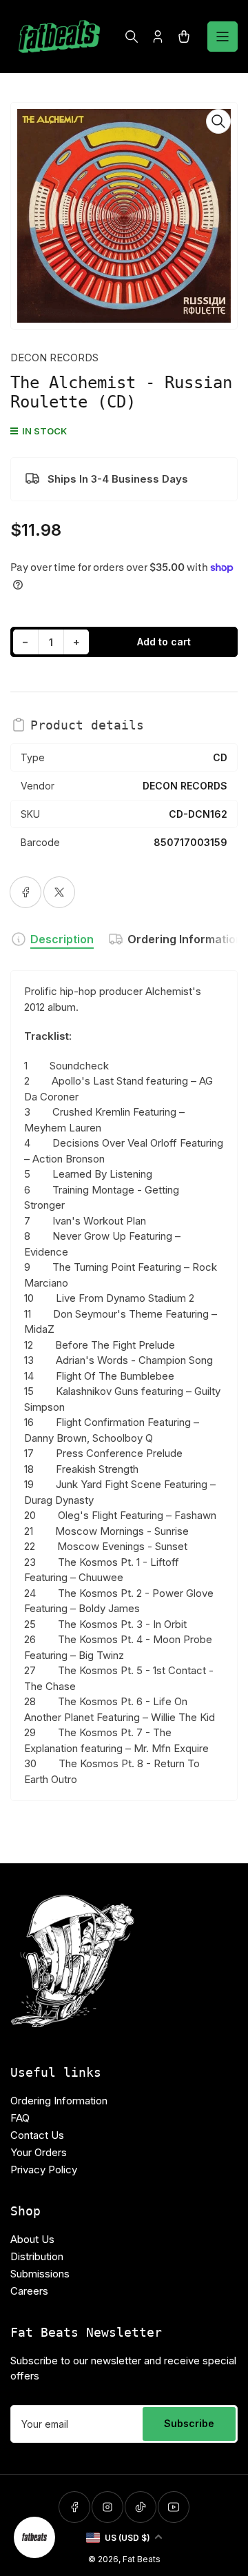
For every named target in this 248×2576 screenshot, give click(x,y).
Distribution (37, 2256)
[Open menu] (223, 37)
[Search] (132, 37)
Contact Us (37, 2135)
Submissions (40, 2274)
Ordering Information (185, 939)
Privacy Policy (44, 2170)
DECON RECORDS (54, 358)
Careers (29, 2291)
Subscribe (189, 2423)
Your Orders (39, 2152)
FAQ (20, 2118)
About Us (32, 2239)
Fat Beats (142, 2559)
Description (62, 939)
